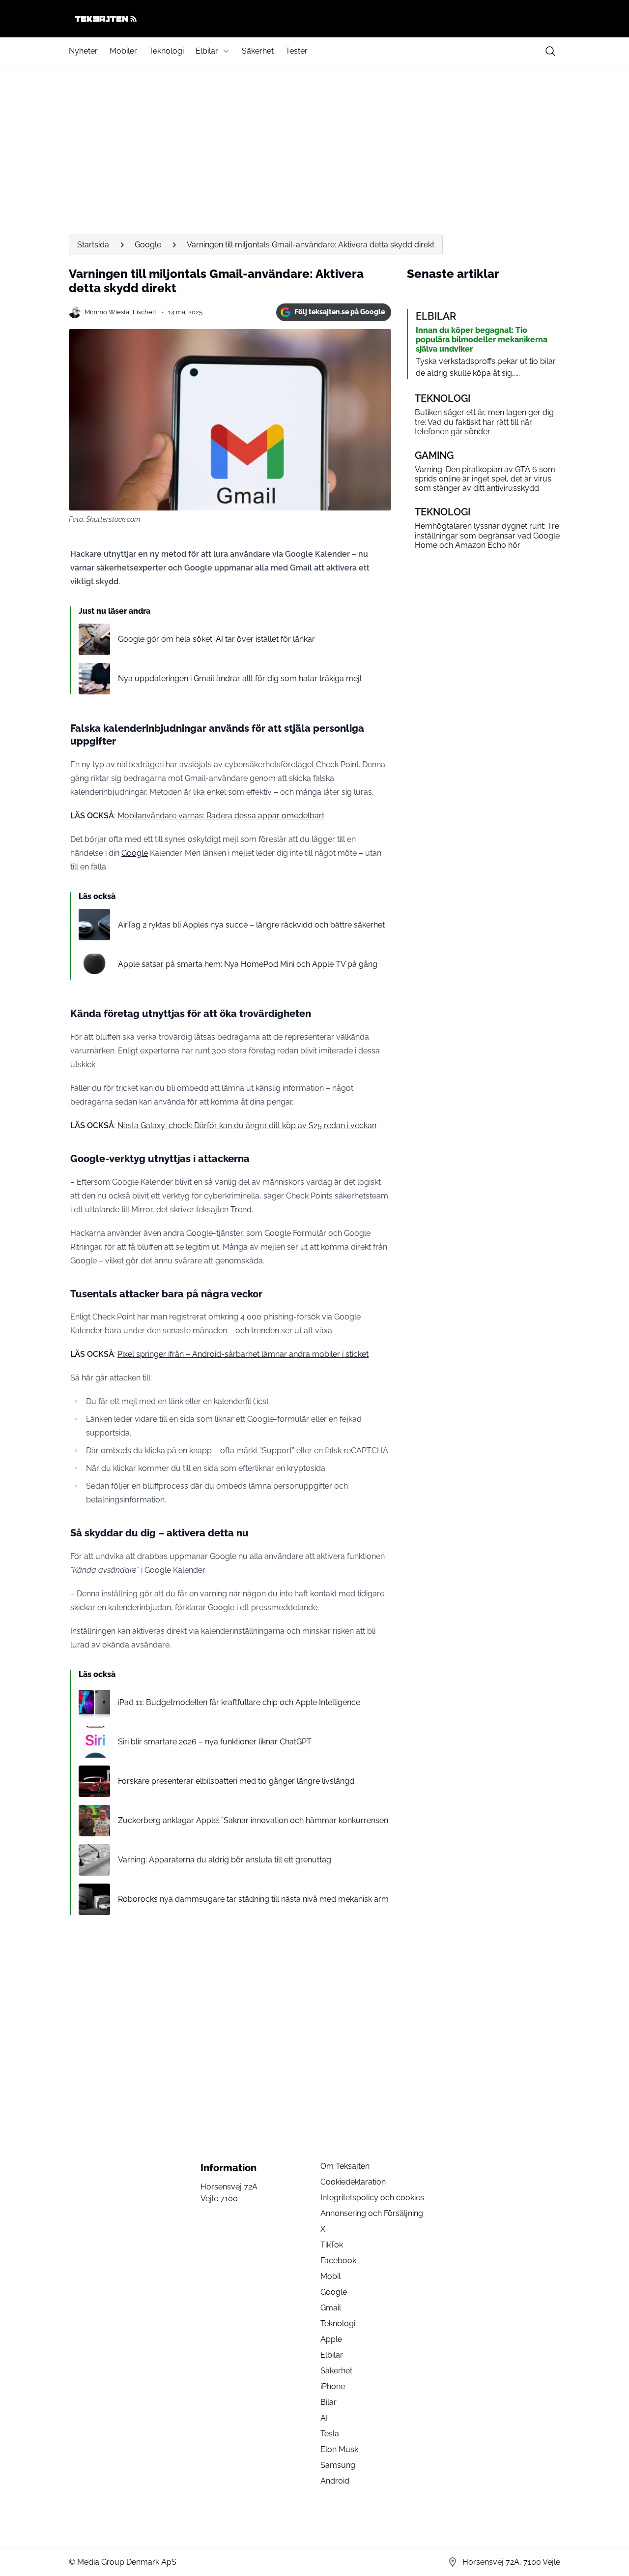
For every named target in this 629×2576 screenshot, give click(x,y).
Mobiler (123, 51)
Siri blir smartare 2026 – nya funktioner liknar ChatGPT (215, 1742)
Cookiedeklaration (353, 2182)
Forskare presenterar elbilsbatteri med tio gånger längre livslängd (236, 1781)
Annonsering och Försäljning (372, 2213)
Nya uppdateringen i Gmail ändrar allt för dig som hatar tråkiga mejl (240, 678)
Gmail (331, 2308)
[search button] (550, 51)
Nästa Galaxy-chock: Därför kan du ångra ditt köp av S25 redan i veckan (247, 1125)
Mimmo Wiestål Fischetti (121, 312)
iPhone (333, 2386)
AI (324, 2418)
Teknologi (166, 51)
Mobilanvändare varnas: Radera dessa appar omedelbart (221, 816)
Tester (297, 51)
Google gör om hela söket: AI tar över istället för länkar (216, 639)
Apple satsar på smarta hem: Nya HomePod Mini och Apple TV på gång (248, 964)
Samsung (338, 2465)
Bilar (329, 2402)
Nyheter (83, 51)
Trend (241, 1210)
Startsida (93, 245)
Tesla (330, 2434)
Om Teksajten (345, 2166)
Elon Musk (339, 2449)
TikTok (332, 2245)
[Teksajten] (314, 19)
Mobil (330, 2276)
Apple (331, 2339)
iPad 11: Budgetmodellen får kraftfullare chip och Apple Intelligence (239, 1702)
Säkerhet (258, 51)
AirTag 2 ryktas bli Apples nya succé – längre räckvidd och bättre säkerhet (251, 925)
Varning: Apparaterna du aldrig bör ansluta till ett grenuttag (225, 1860)
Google (148, 245)
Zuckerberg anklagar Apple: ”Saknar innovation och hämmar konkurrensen (253, 1820)
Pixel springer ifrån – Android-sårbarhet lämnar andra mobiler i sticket (243, 1354)
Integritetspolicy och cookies (372, 2198)
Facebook (338, 2261)
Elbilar (207, 51)
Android (335, 2481)
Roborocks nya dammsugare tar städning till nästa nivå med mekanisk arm (253, 1899)
